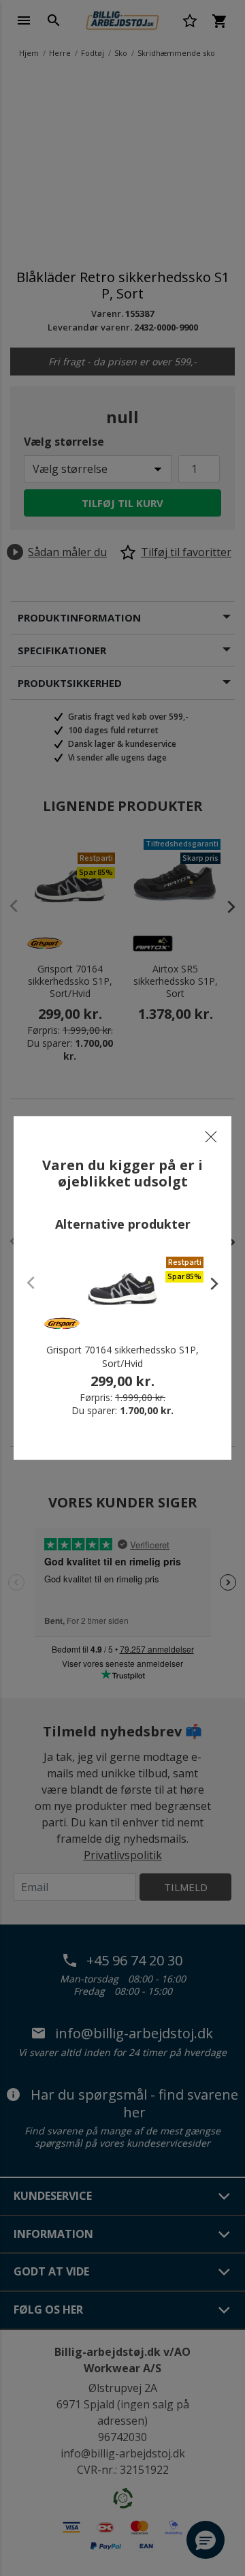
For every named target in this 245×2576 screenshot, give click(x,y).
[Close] (211, 1137)
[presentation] (208, 1283)
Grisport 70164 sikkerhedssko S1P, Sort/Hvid (122, 1356)
